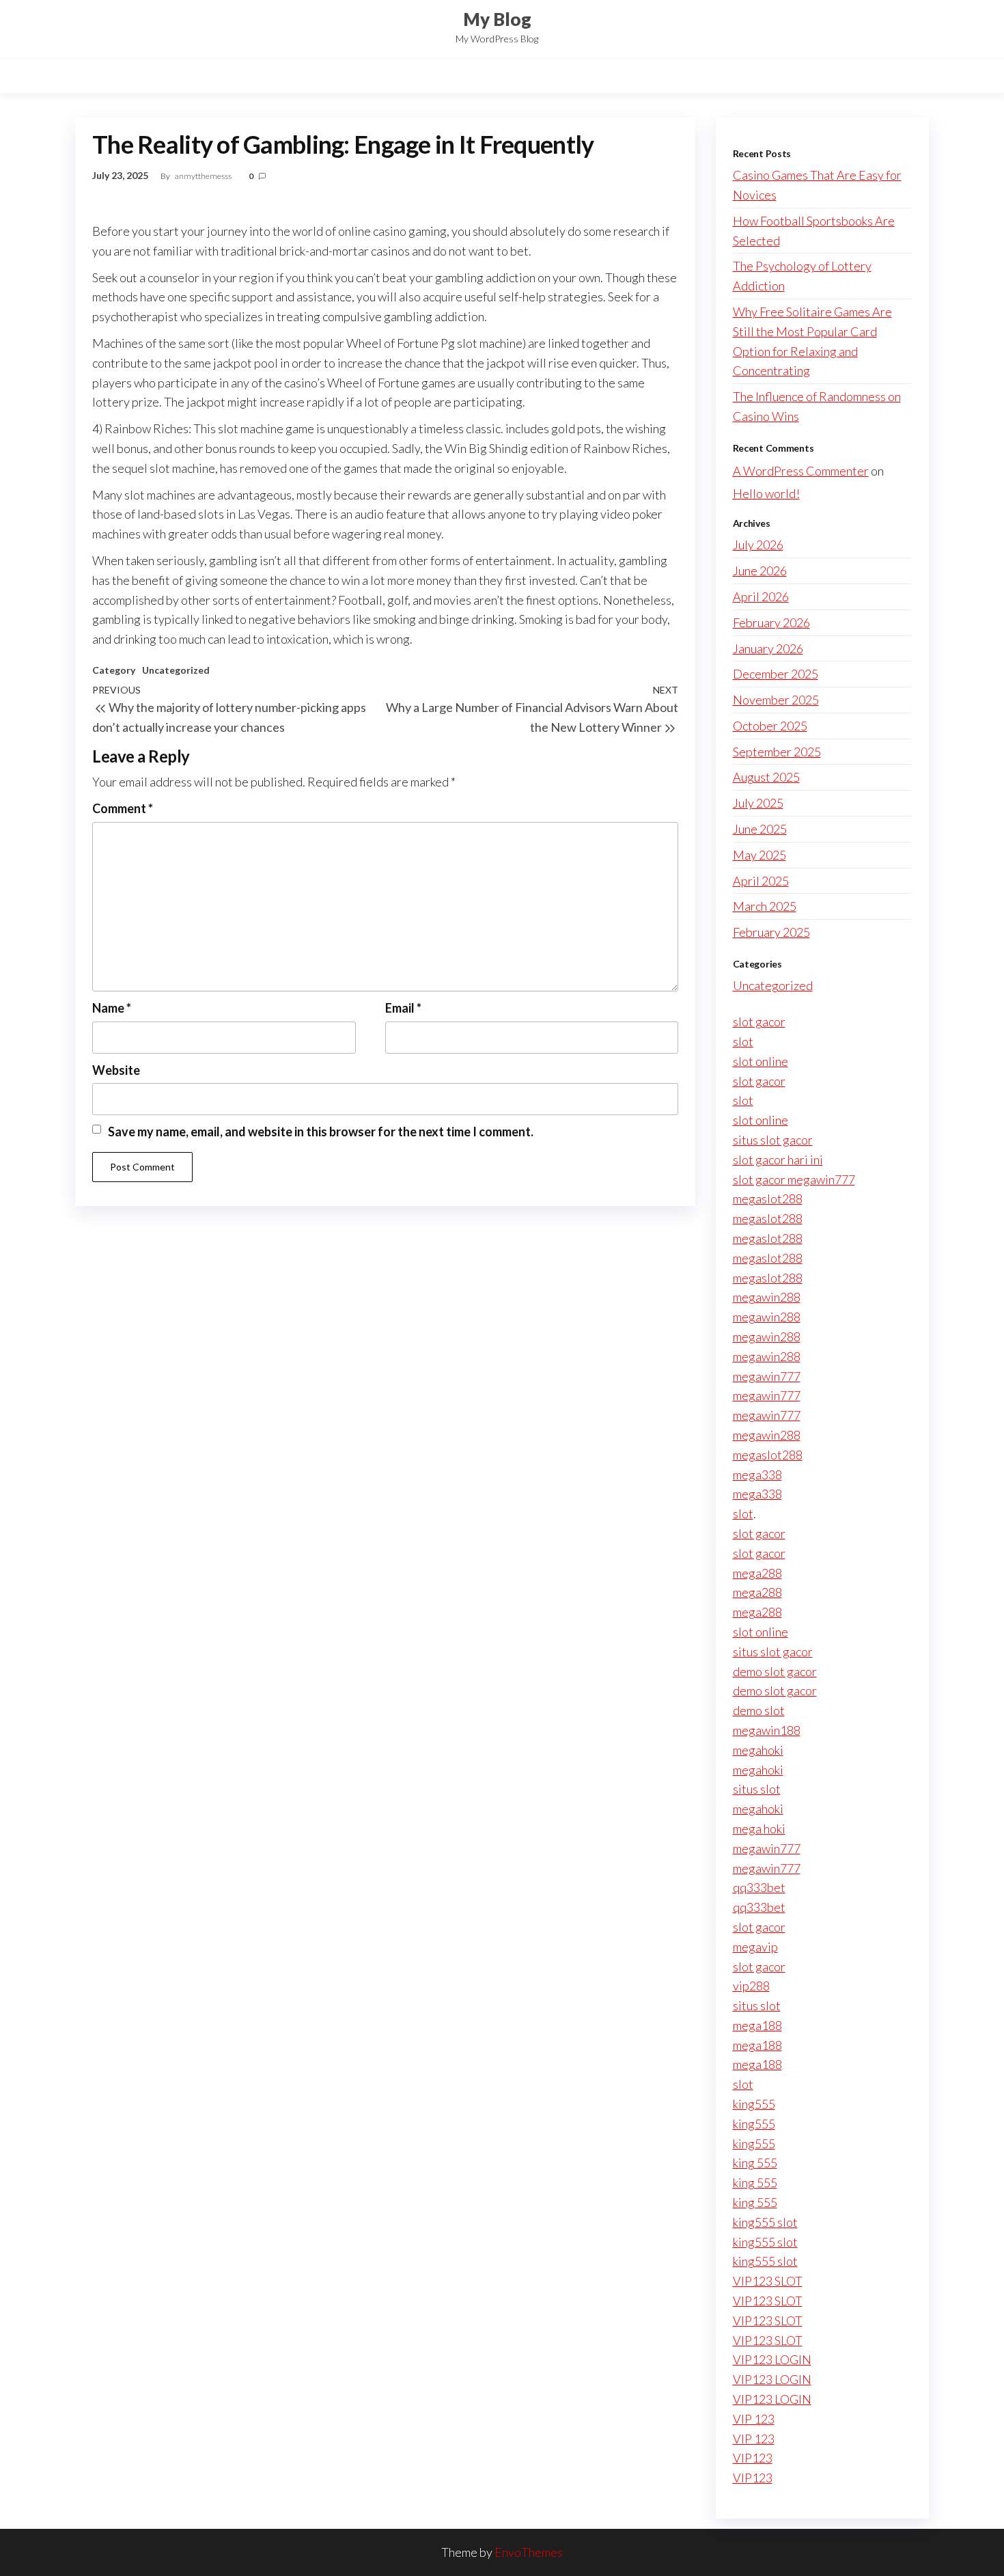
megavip (755, 1947)
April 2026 (761, 597)
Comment (123, 808)
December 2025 (776, 674)
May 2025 (759, 855)
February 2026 (771, 622)
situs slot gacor (773, 1140)
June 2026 (760, 571)
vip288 (751, 1986)
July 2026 (758, 545)
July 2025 (758, 803)
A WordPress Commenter (801, 471)
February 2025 (771, 932)
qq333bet (759, 1887)
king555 (754, 2104)
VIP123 (753, 2458)
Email (403, 1008)
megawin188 (767, 1730)
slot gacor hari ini (778, 1160)
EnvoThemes (529, 2552)
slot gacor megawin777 (794, 1179)
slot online (761, 1061)
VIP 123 (754, 2419)
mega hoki (759, 1828)
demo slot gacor (775, 1671)
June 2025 (760, 829)
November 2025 (776, 700)
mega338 (757, 1475)
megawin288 (767, 1297)
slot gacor (759, 1022)
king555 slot (765, 2222)
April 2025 (761, 881)
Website (116, 1070)
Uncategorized (176, 670)
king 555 (755, 2163)
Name (112, 1008)
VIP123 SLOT (768, 2281)
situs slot (757, 1789)
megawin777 (767, 1376)
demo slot (759, 1710)
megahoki (758, 1750)
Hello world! (766, 493)
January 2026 (768, 648)
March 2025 (765, 906)
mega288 (757, 1573)
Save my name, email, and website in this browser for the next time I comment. (321, 1132)
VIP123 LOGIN (772, 2359)
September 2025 (777, 752)
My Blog (497, 19)
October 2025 (770, 726)
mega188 (757, 2025)
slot (743, 1041)
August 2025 (766, 777)
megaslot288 (768, 1198)
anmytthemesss (204, 176)
